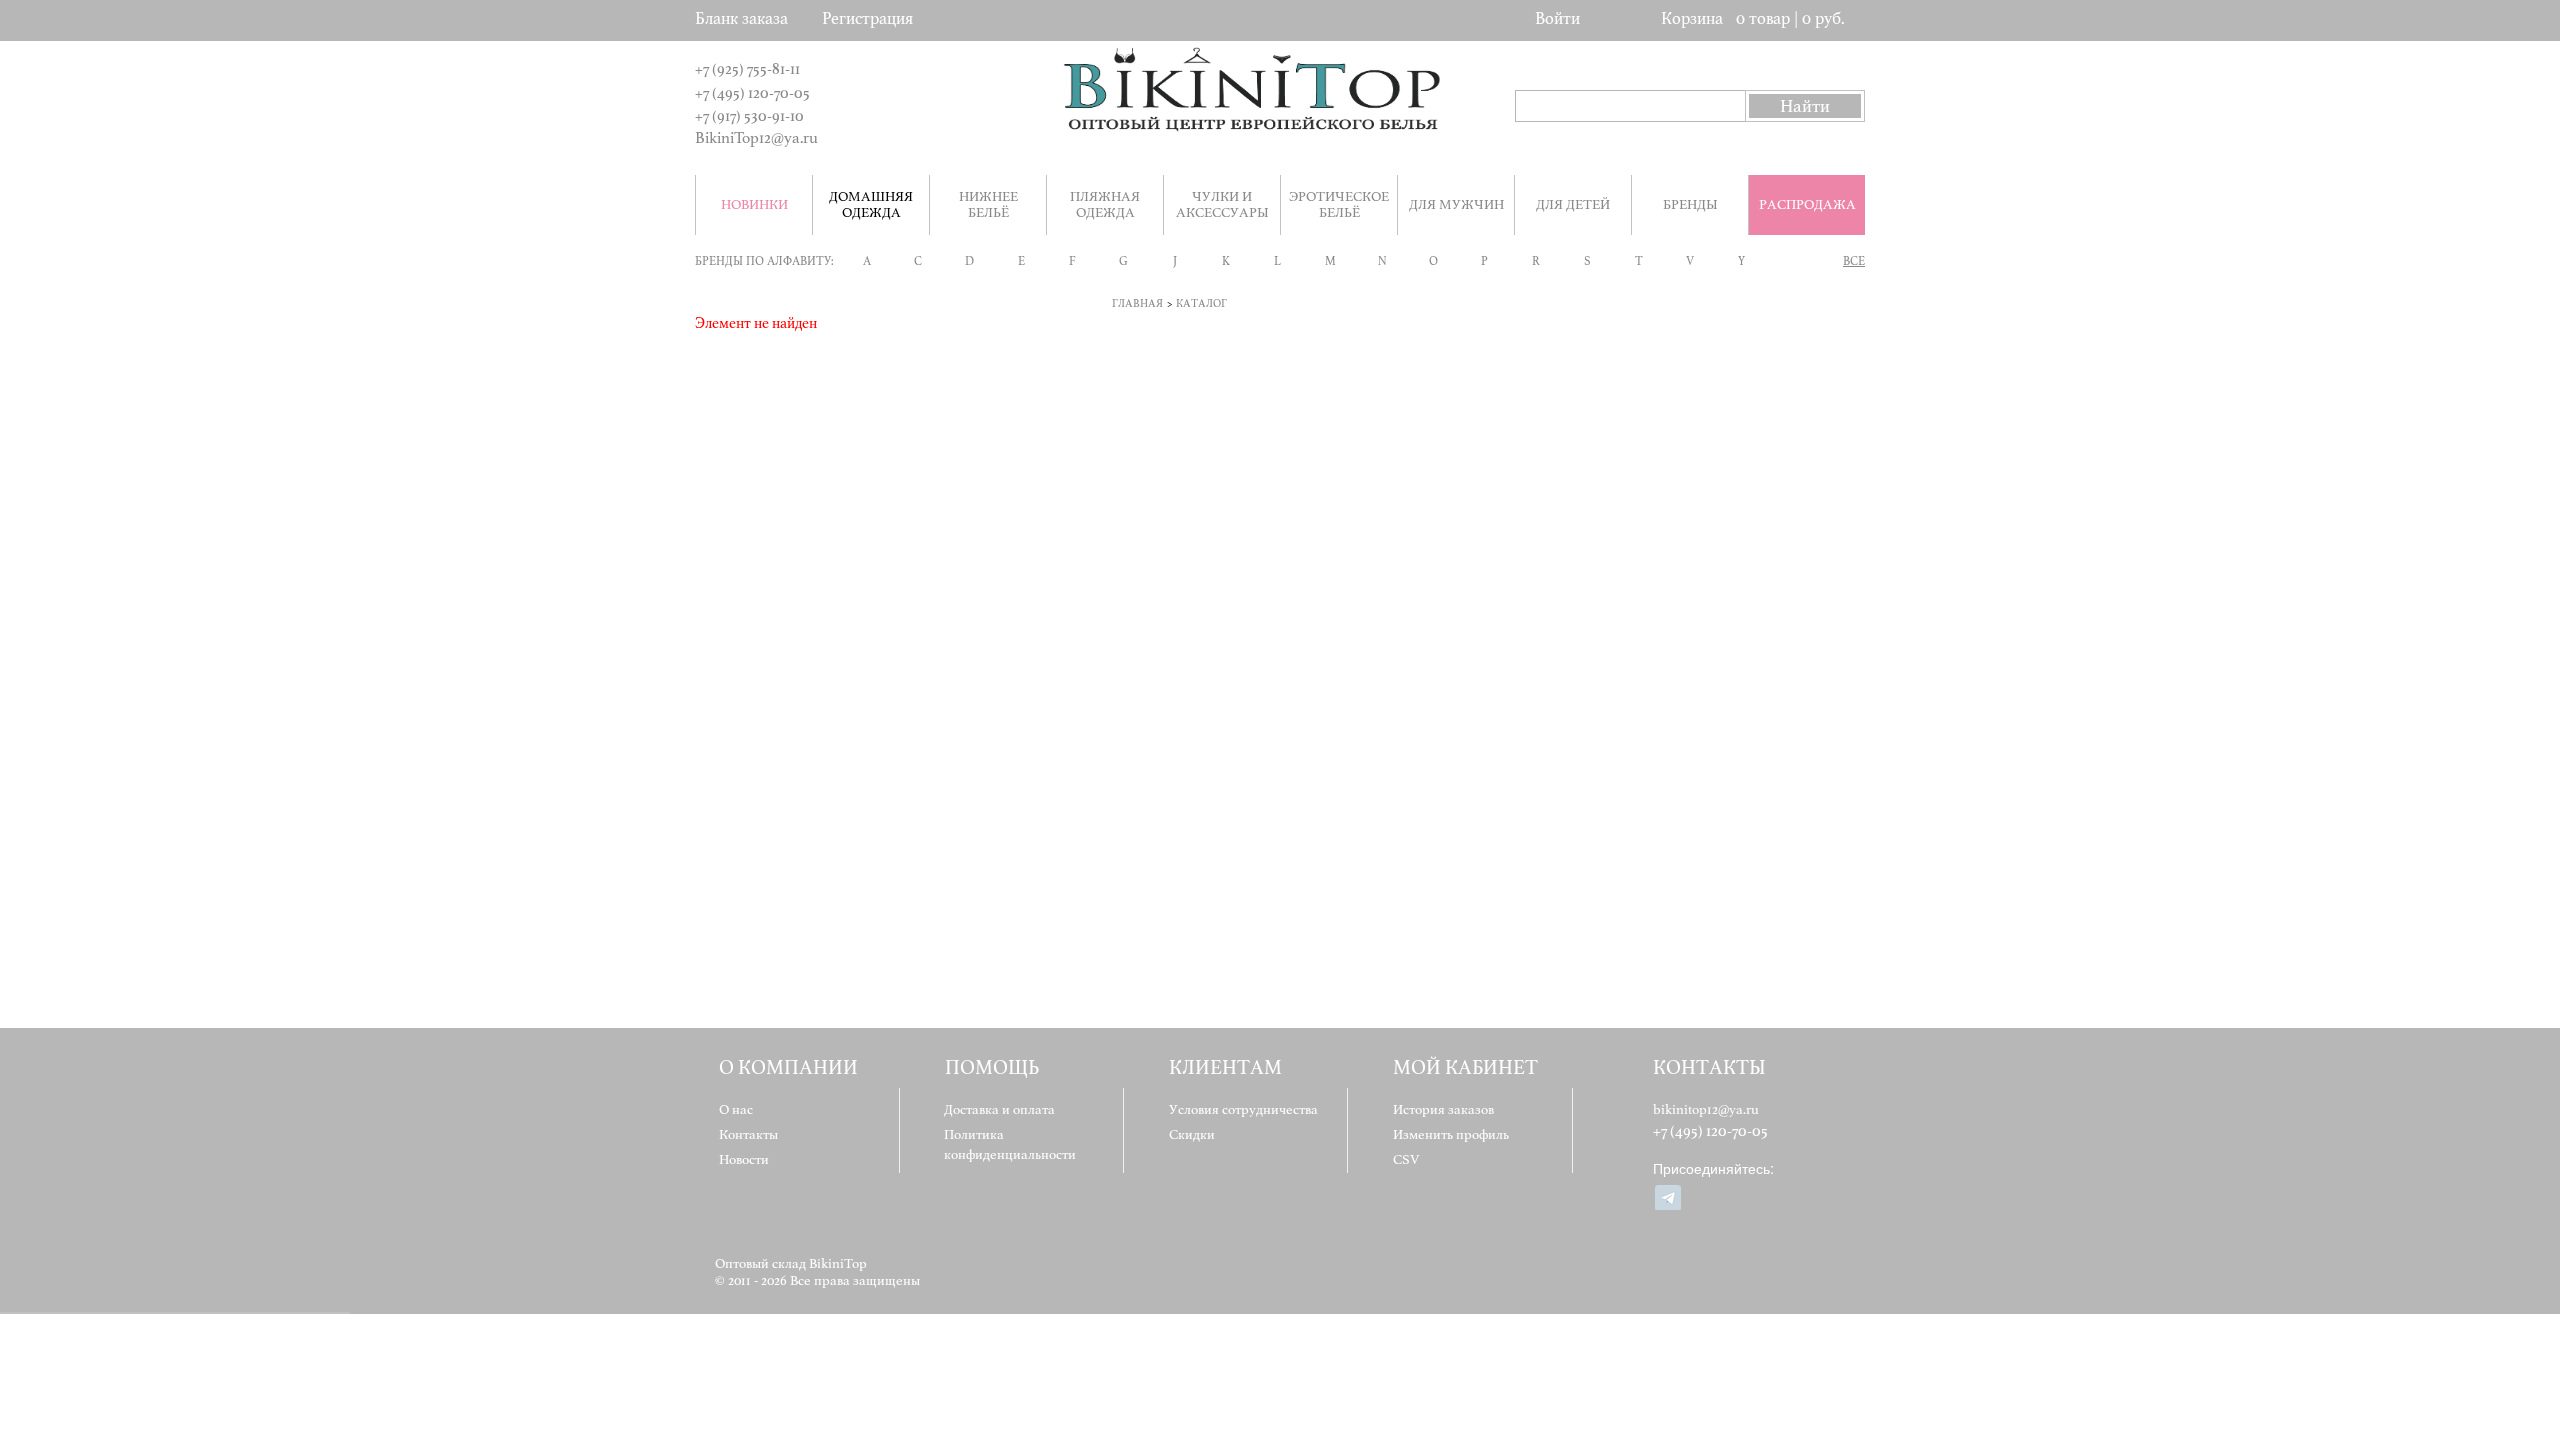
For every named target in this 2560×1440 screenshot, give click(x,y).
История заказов (1443, 1109)
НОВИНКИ (754, 204)
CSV (1406, 1159)
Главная (1137, 303)
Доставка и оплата (999, 1109)
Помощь (992, 1067)
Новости (744, 1159)
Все (1854, 261)
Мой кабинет (1465, 1067)
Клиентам (1225, 1067)
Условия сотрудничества (1243, 1109)
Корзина (1692, 18)
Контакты (748, 1134)
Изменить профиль (1451, 1134)
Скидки (1192, 1134)
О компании (788, 1067)
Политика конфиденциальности (1010, 1144)
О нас (736, 1109)
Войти (1557, 18)
